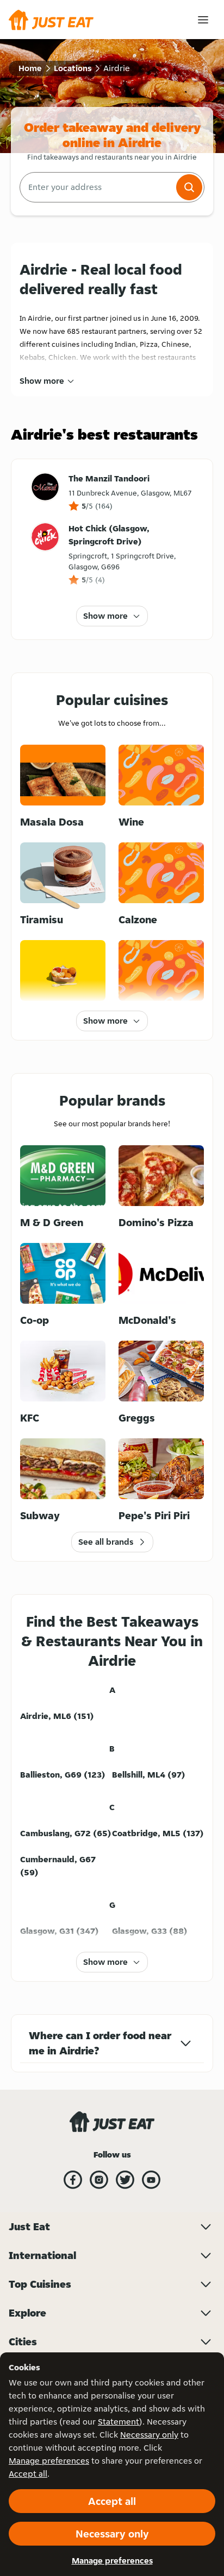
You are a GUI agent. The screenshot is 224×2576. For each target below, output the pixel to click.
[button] (189, 187)
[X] (125, 2180)
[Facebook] (73, 2180)
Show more (42, 381)
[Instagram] (99, 2180)
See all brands (106, 1542)
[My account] (203, 20)
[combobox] (97, 187)
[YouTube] (151, 2180)
